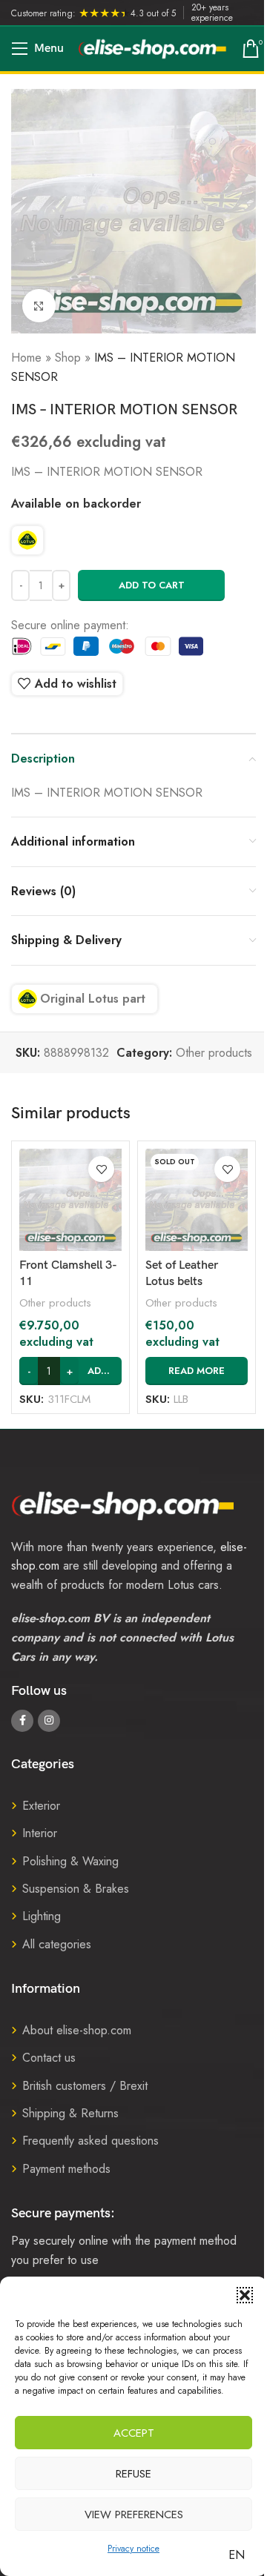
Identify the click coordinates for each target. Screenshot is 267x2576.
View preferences (134, 2514)
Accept (134, 2433)
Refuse (133, 2474)
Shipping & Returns (70, 2113)
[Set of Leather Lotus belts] (197, 1200)
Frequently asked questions (90, 2141)
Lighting (42, 1916)
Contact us (49, 2058)
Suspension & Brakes (76, 1889)
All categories (57, 1944)
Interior (40, 1833)
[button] (245, 2295)
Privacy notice (133, 2549)
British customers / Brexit (85, 2086)
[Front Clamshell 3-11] (70, 1200)
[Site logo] (153, 48)
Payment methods (66, 2169)
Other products (214, 1053)
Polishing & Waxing (70, 1861)
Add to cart (152, 585)
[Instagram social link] (49, 1721)
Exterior (41, 1806)
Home (26, 358)
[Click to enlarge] (39, 306)
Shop (68, 358)
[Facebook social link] (22, 1721)
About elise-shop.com (77, 2030)
